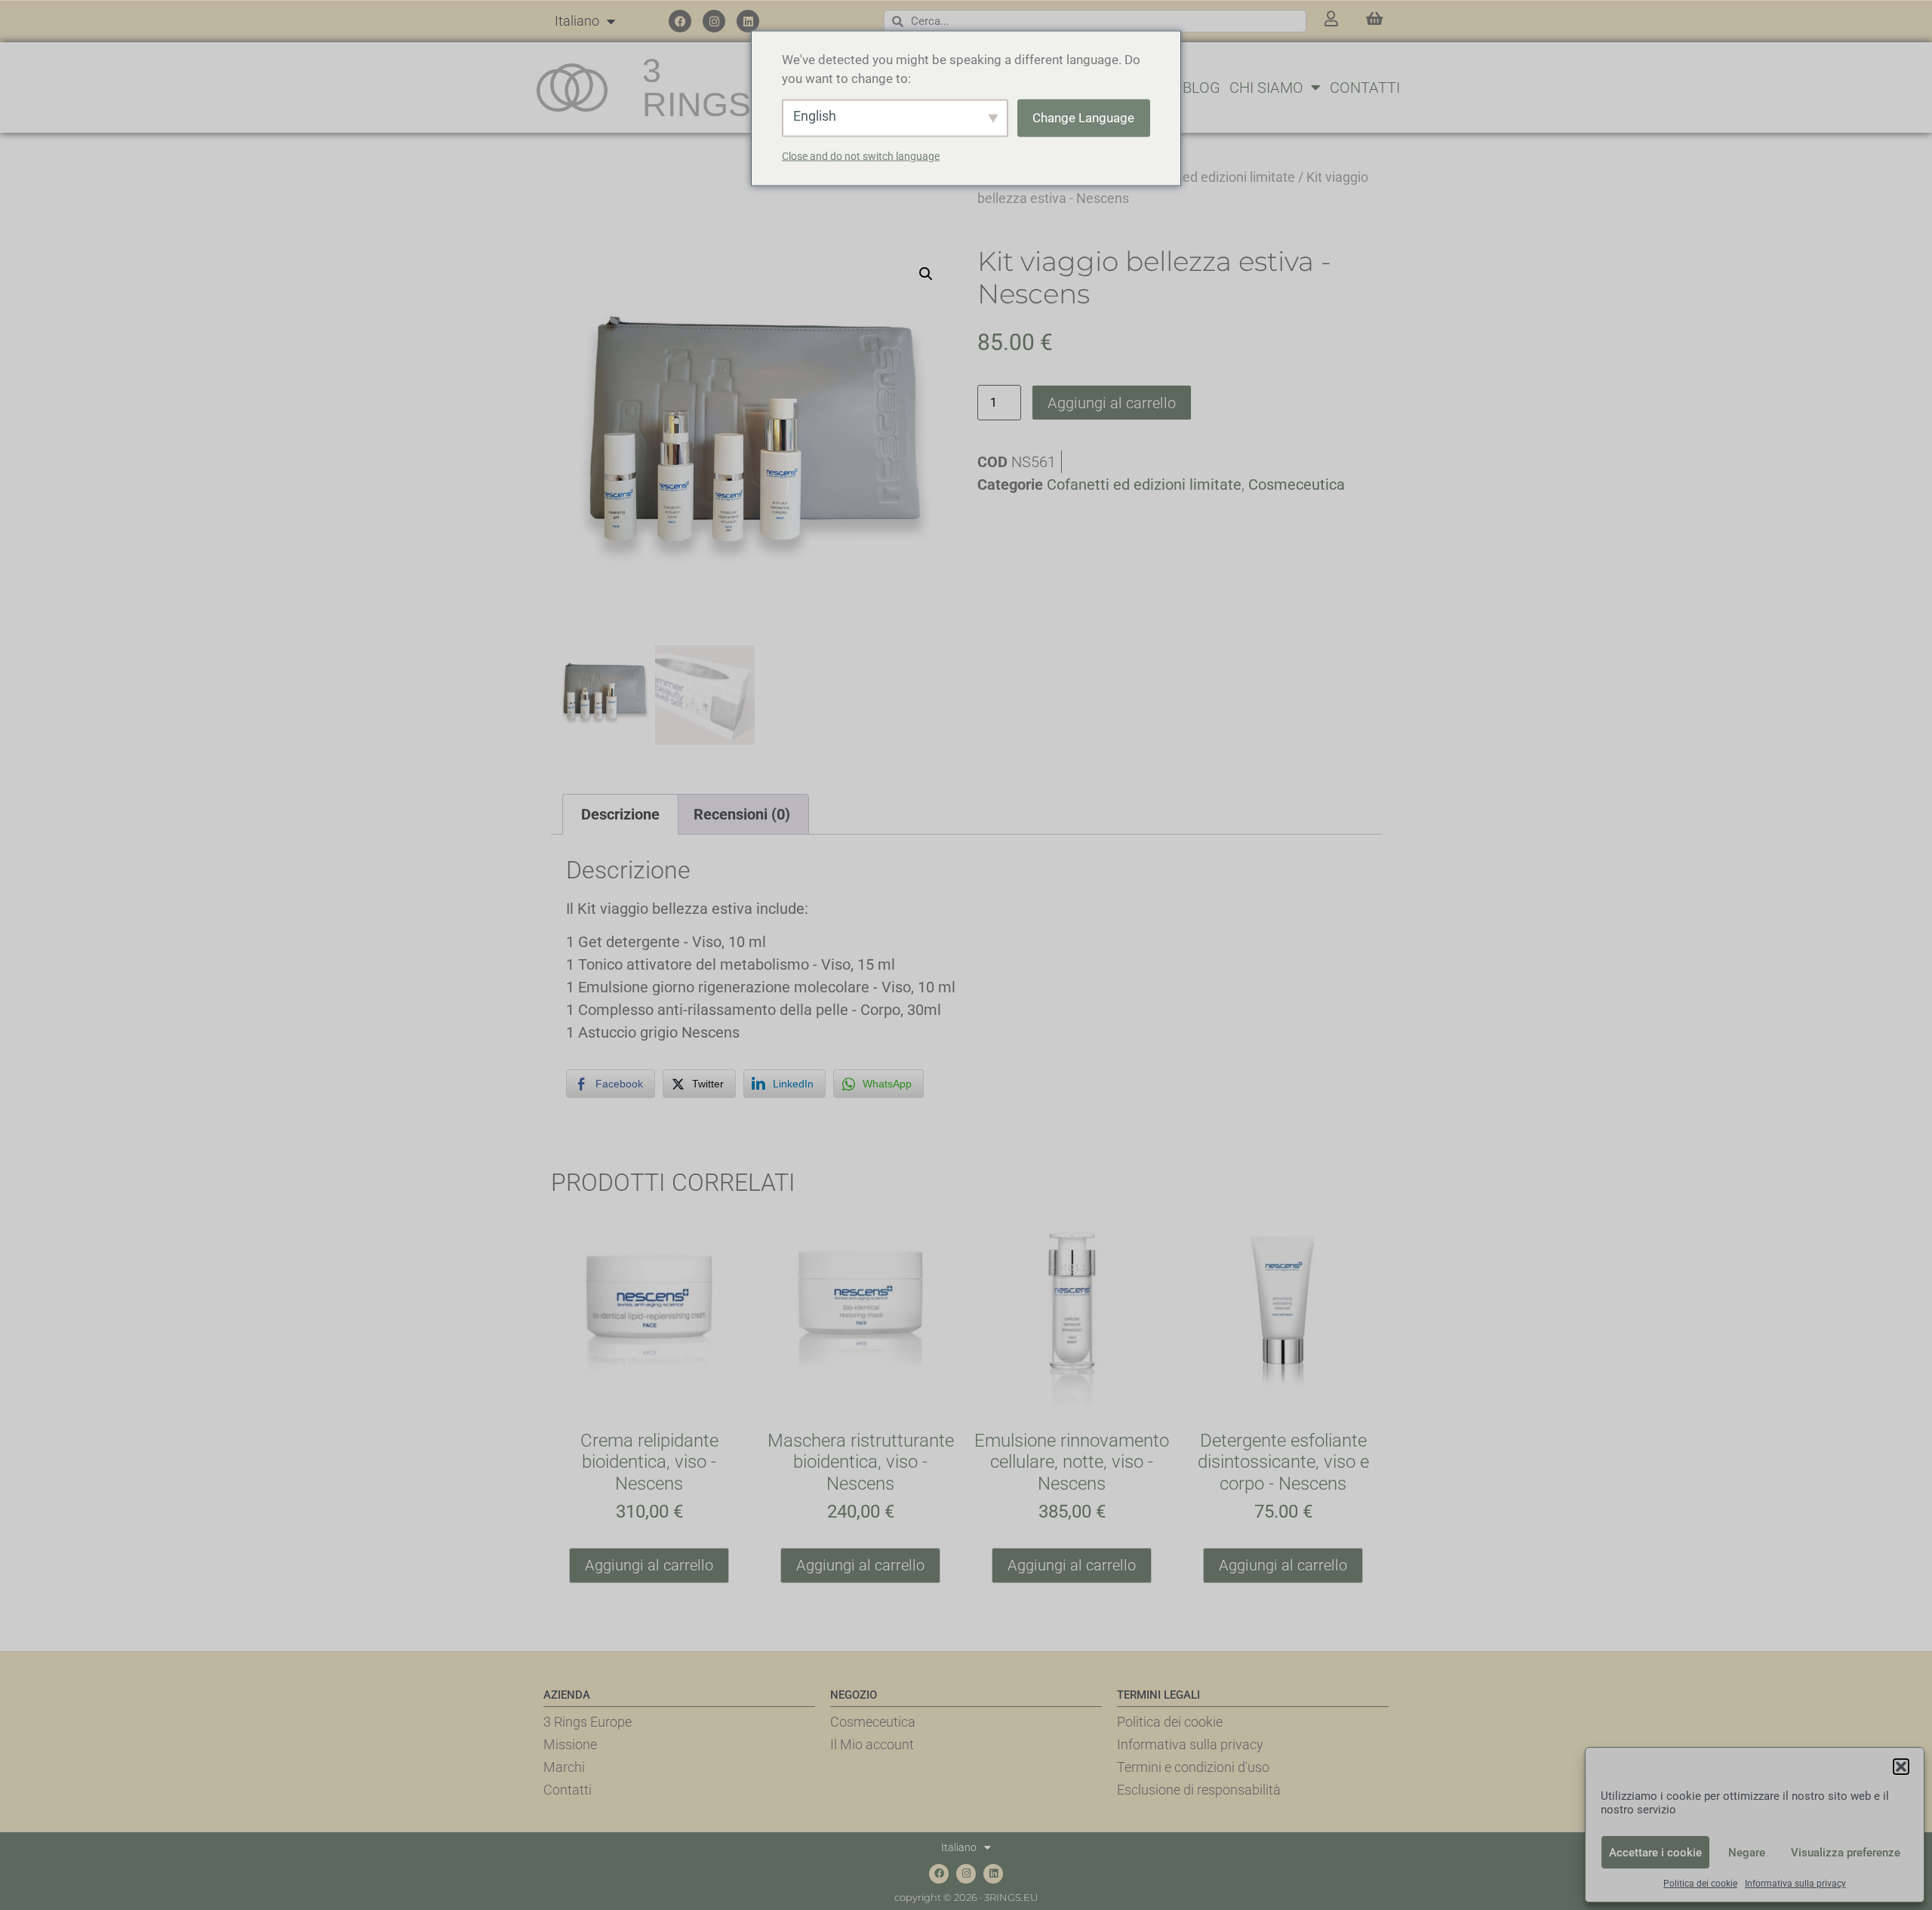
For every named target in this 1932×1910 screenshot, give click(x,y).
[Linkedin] (748, 21)
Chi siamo (1266, 88)
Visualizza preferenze (1846, 1853)
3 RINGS (697, 88)
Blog (1201, 88)
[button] (1901, 1767)
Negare (1747, 1853)
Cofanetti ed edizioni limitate (1209, 177)
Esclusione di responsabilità (1199, 1790)
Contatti (1365, 88)
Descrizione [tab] (620, 814)
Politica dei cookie (1700, 1884)
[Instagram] (714, 21)
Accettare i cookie (1655, 1853)
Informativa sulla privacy (1795, 1884)
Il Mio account (872, 1744)
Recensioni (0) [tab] (742, 814)
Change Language (1083, 117)
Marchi (564, 1767)
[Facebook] (680, 21)
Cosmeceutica (1297, 484)
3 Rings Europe (588, 1722)
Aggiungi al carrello (1112, 403)
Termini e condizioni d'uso (1193, 1767)
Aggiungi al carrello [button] (649, 1565)
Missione (570, 1744)
